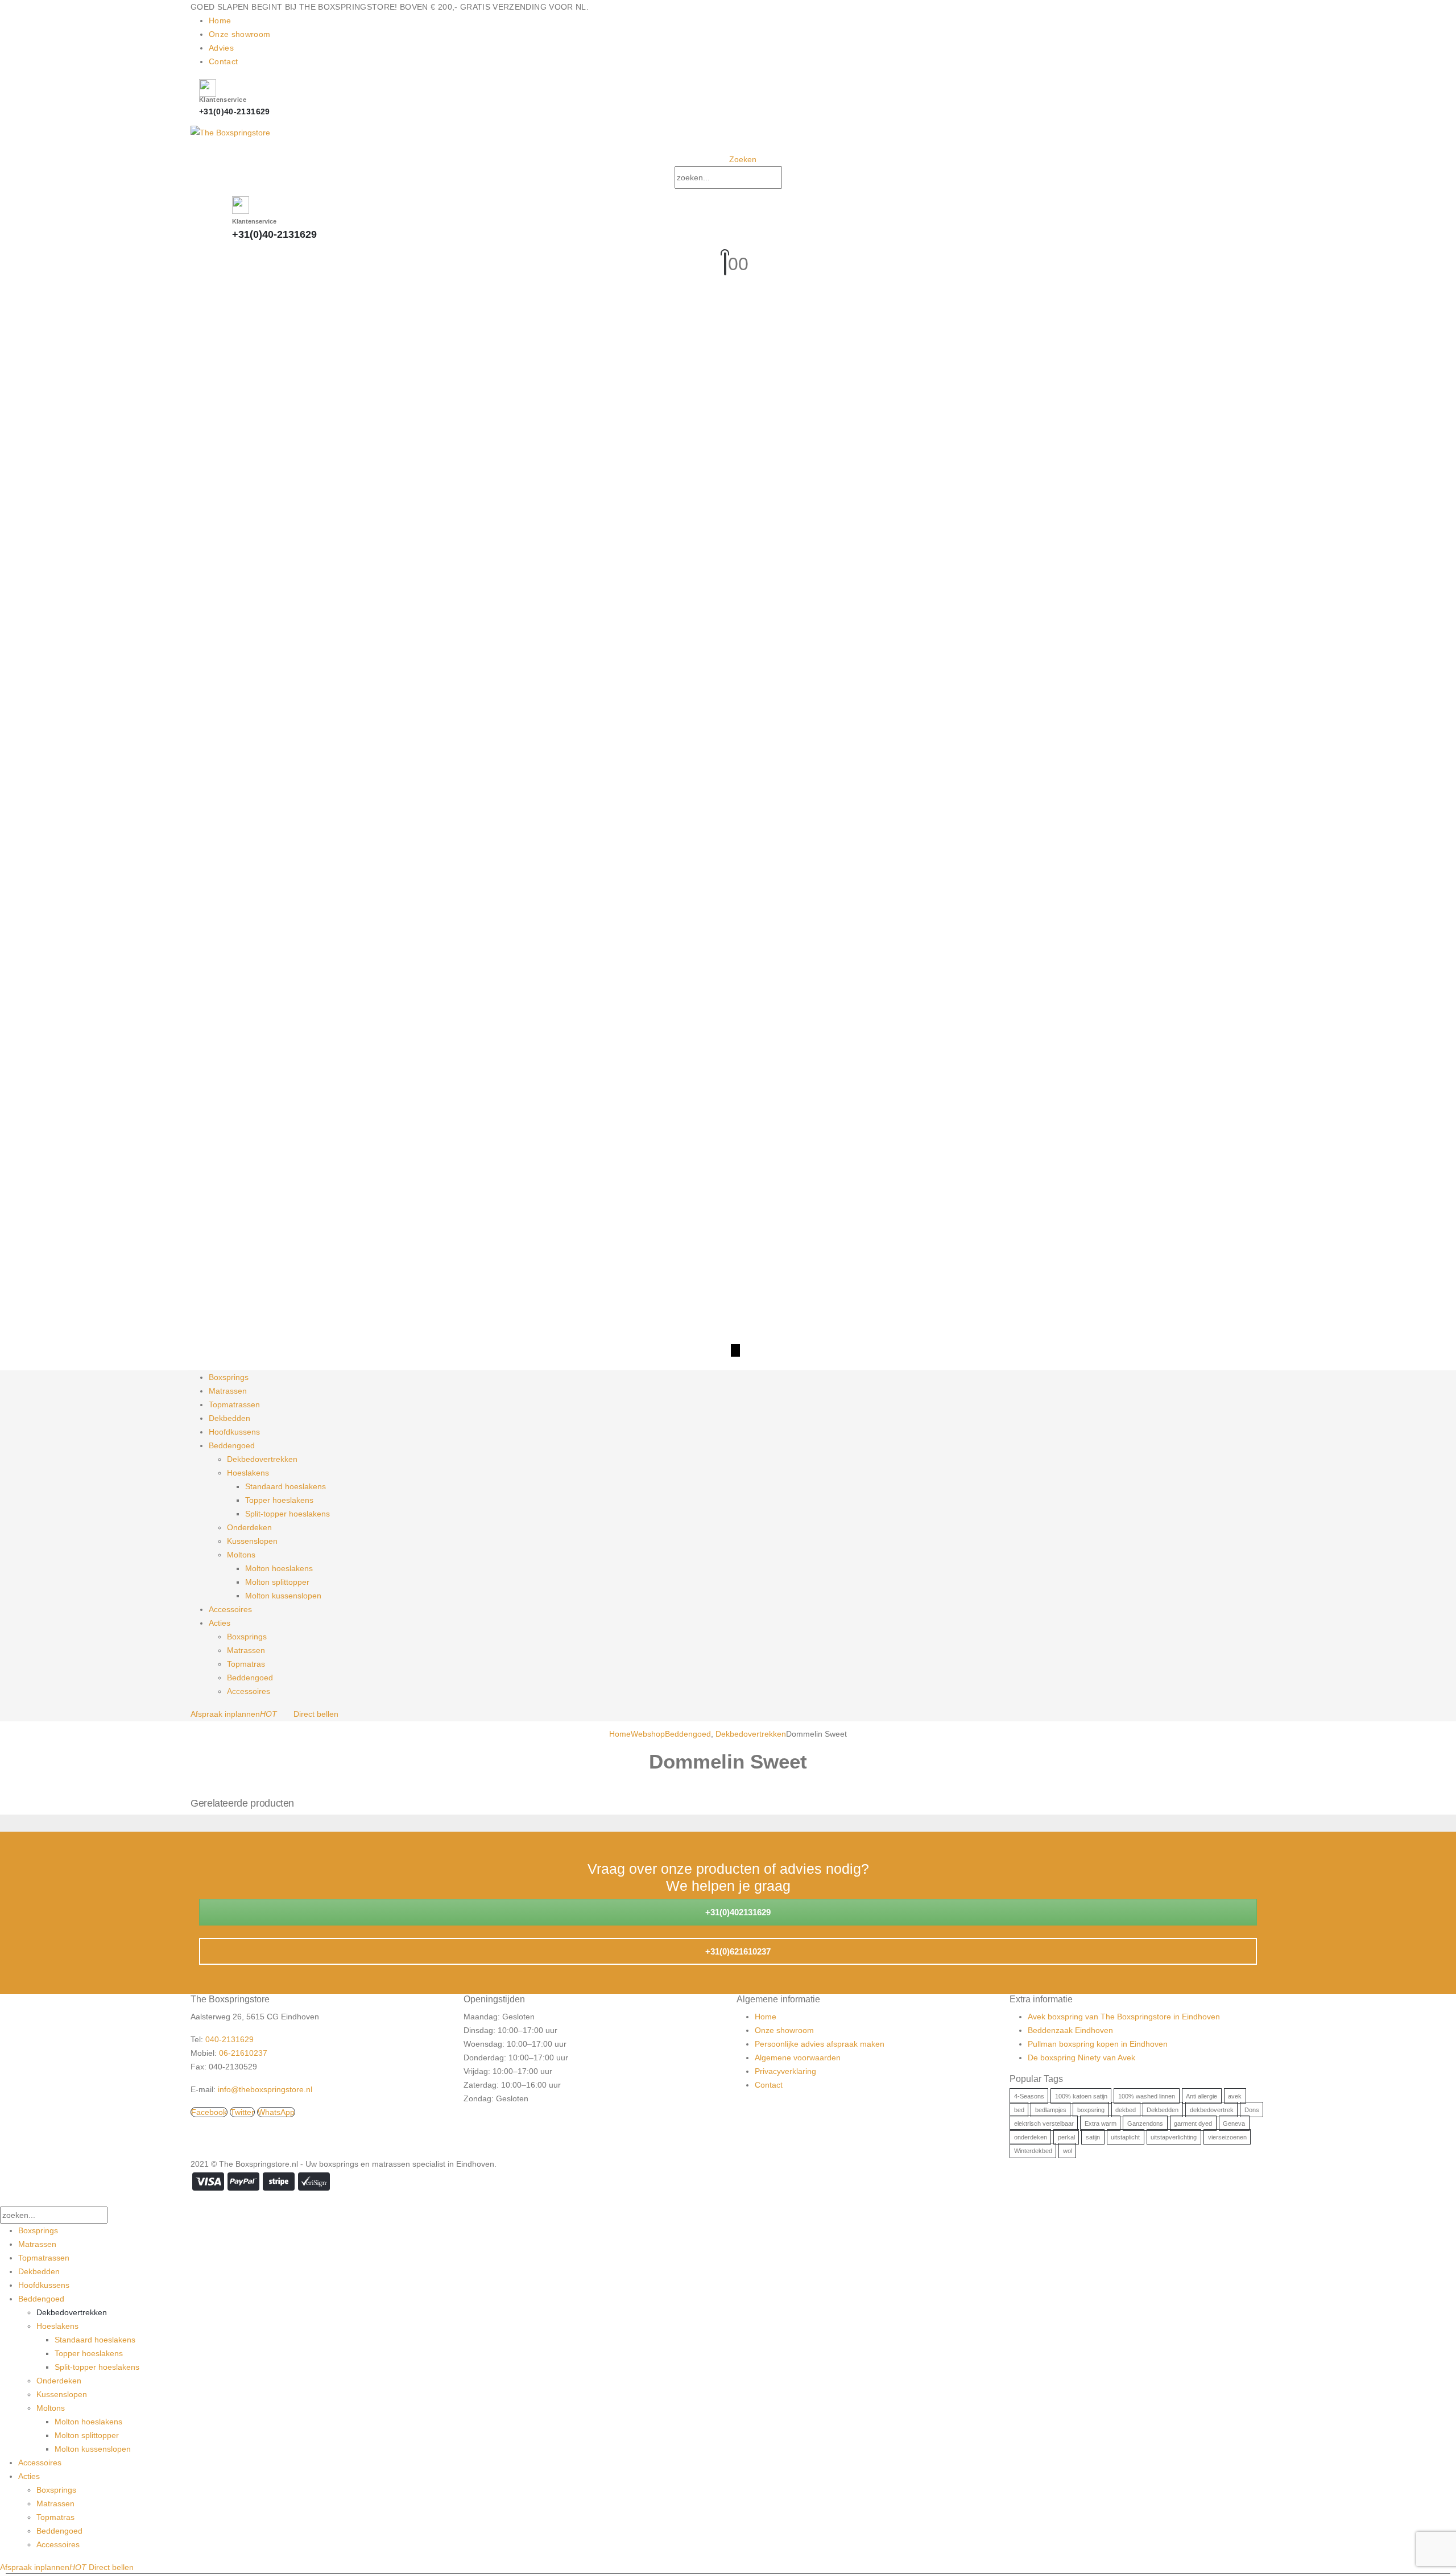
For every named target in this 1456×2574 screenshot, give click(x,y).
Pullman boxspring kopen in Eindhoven (1098, 2044)
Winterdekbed (1033, 2151)
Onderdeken (249, 1527)
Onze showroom (240, 34)
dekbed (1126, 2110)
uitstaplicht (1125, 2137)
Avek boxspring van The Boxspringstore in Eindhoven (1124, 2017)
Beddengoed (232, 1445)
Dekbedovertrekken (262, 1459)
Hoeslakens (248, 1473)
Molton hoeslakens (279, 1568)
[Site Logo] (230, 131)
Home (220, 20)
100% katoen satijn (1081, 2096)
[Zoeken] (793, 178)
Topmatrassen (234, 1404)
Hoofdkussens (234, 1432)
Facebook (209, 2112)
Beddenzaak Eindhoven (1070, 2030)
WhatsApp (276, 2112)
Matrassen (228, 1391)
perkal (1066, 2137)
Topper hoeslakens (279, 1500)
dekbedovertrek (1212, 2110)
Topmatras (246, 1664)
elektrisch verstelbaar (1044, 2123)
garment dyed (1193, 2123)
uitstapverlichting (1174, 2137)
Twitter (242, 2112)
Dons (1252, 2110)
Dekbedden (229, 1418)
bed (1019, 2110)
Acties (220, 1623)
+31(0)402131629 (737, 1912)
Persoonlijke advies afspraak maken (820, 2044)
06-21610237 (243, 2053)
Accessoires (230, 1609)
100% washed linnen (1147, 2096)
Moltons (241, 1555)
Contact (223, 61)
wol (1068, 2151)
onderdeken (1031, 2137)
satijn (1093, 2137)
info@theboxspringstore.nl (265, 2089)
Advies (221, 48)
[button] (738, 159)
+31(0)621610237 (737, 1951)
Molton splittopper (277, 1582)
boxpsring (1091, 2110)
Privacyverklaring (785, 2071)
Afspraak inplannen (234, 1714)
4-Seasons (1029, 2096)
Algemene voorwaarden (798, 2057)
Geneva (1234, 2123)
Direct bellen (316, 1714)
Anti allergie (1201, 2096)
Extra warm (1101, 2123)
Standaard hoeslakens (286, 1486)
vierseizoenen (1227, 2137)
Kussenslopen (252, 1541)
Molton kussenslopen (283, 1596)
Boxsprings (229, 1377)
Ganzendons (1145, 2123)
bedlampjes (1051, 2110)
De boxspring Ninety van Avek (1081, 2057)
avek (1235, 2096)
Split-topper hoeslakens (288, 1514)
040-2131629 (229, 2039)
